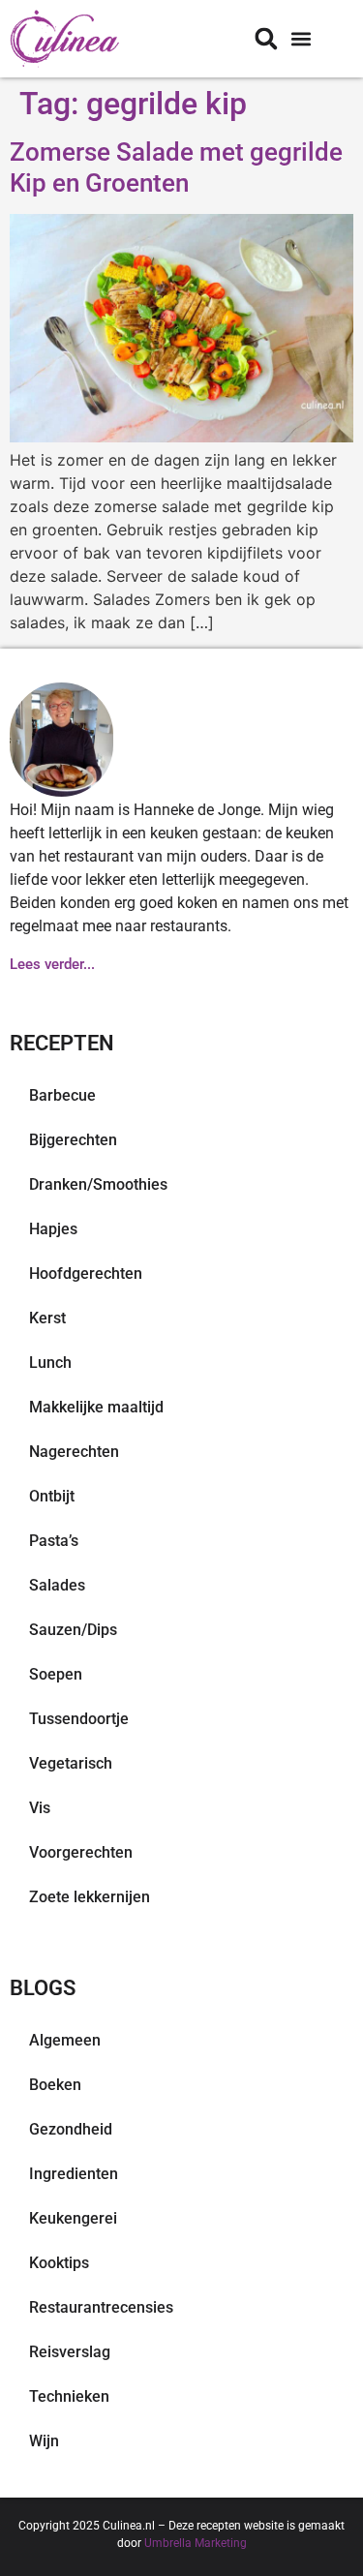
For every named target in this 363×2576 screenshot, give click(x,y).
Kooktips (59, 2263)
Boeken (55, 2085)
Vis (40, 1808)
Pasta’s (54, 1541)
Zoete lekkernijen (90, 1897)
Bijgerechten (73, 1140)
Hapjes (53, 1229)
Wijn (44, 2441)
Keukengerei (73, 2218)
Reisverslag (70, 2352)
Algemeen (65, 2040)
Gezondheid (71, 2129)
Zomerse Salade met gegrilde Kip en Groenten (176, 167)
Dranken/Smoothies (98, 1184)
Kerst (47, 1318)
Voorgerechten (81, 1852)
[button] (301, 39)
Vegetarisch (71, 1763)
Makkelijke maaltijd (96, 1407)
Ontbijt (52, 1496)
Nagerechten (74, 1452)
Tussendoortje (79, 1719)
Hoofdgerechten (86, 1273)
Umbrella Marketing (196, 2543)
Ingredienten (74, 2174)
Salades (57, 1585)
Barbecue (62, 1095)
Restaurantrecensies (101, 2307)
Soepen (56, 1674)
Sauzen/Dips (73, 1630)
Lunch (50, 1363)
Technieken (69, 2396)
